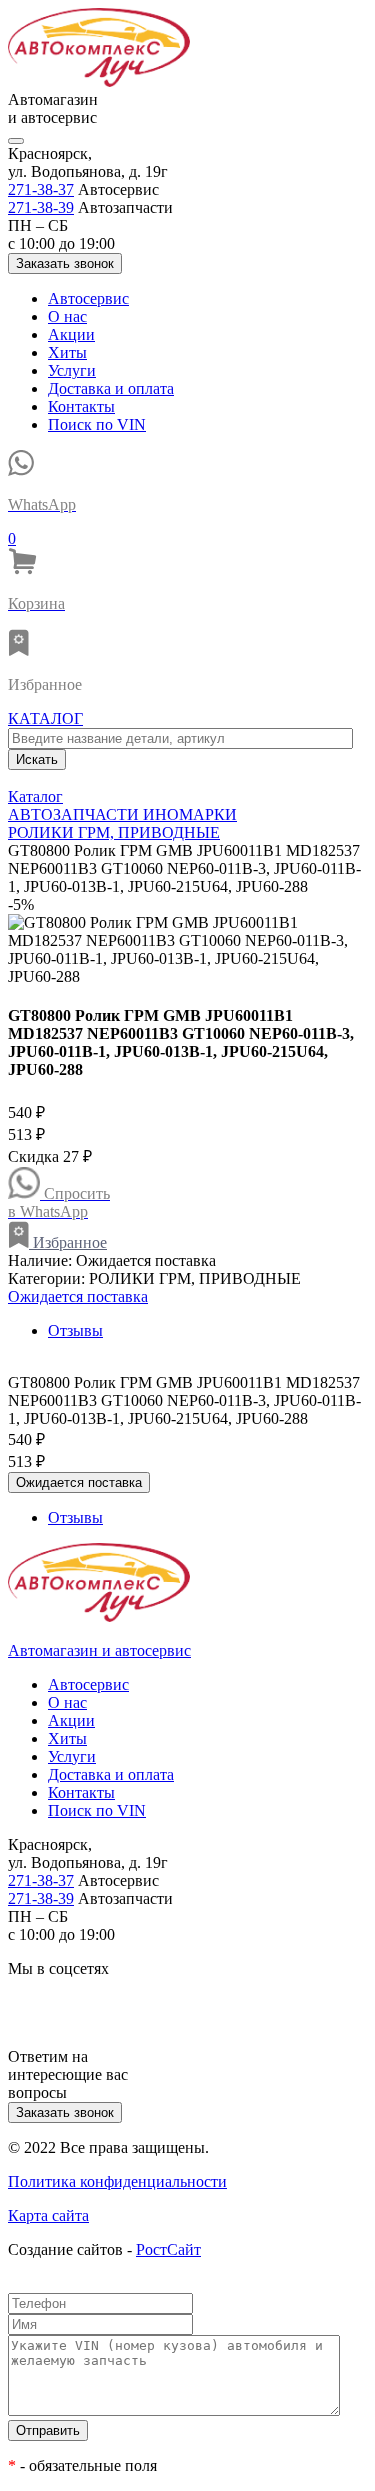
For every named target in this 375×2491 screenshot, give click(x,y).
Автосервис (88, 298)
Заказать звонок (65, 263)
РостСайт (168, 2249)
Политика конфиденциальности (117, 2181)
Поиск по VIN (97, 424)
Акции (71, 334)
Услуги (72, 370)
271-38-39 (41, 207)
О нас (67, 316)
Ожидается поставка (78, 1296)
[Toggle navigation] (16, 141)
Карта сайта (48, 2215)
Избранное (68, 1242)
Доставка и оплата (111, 388)
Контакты (81, 406)
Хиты (67, 352)
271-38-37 (41, 189)
